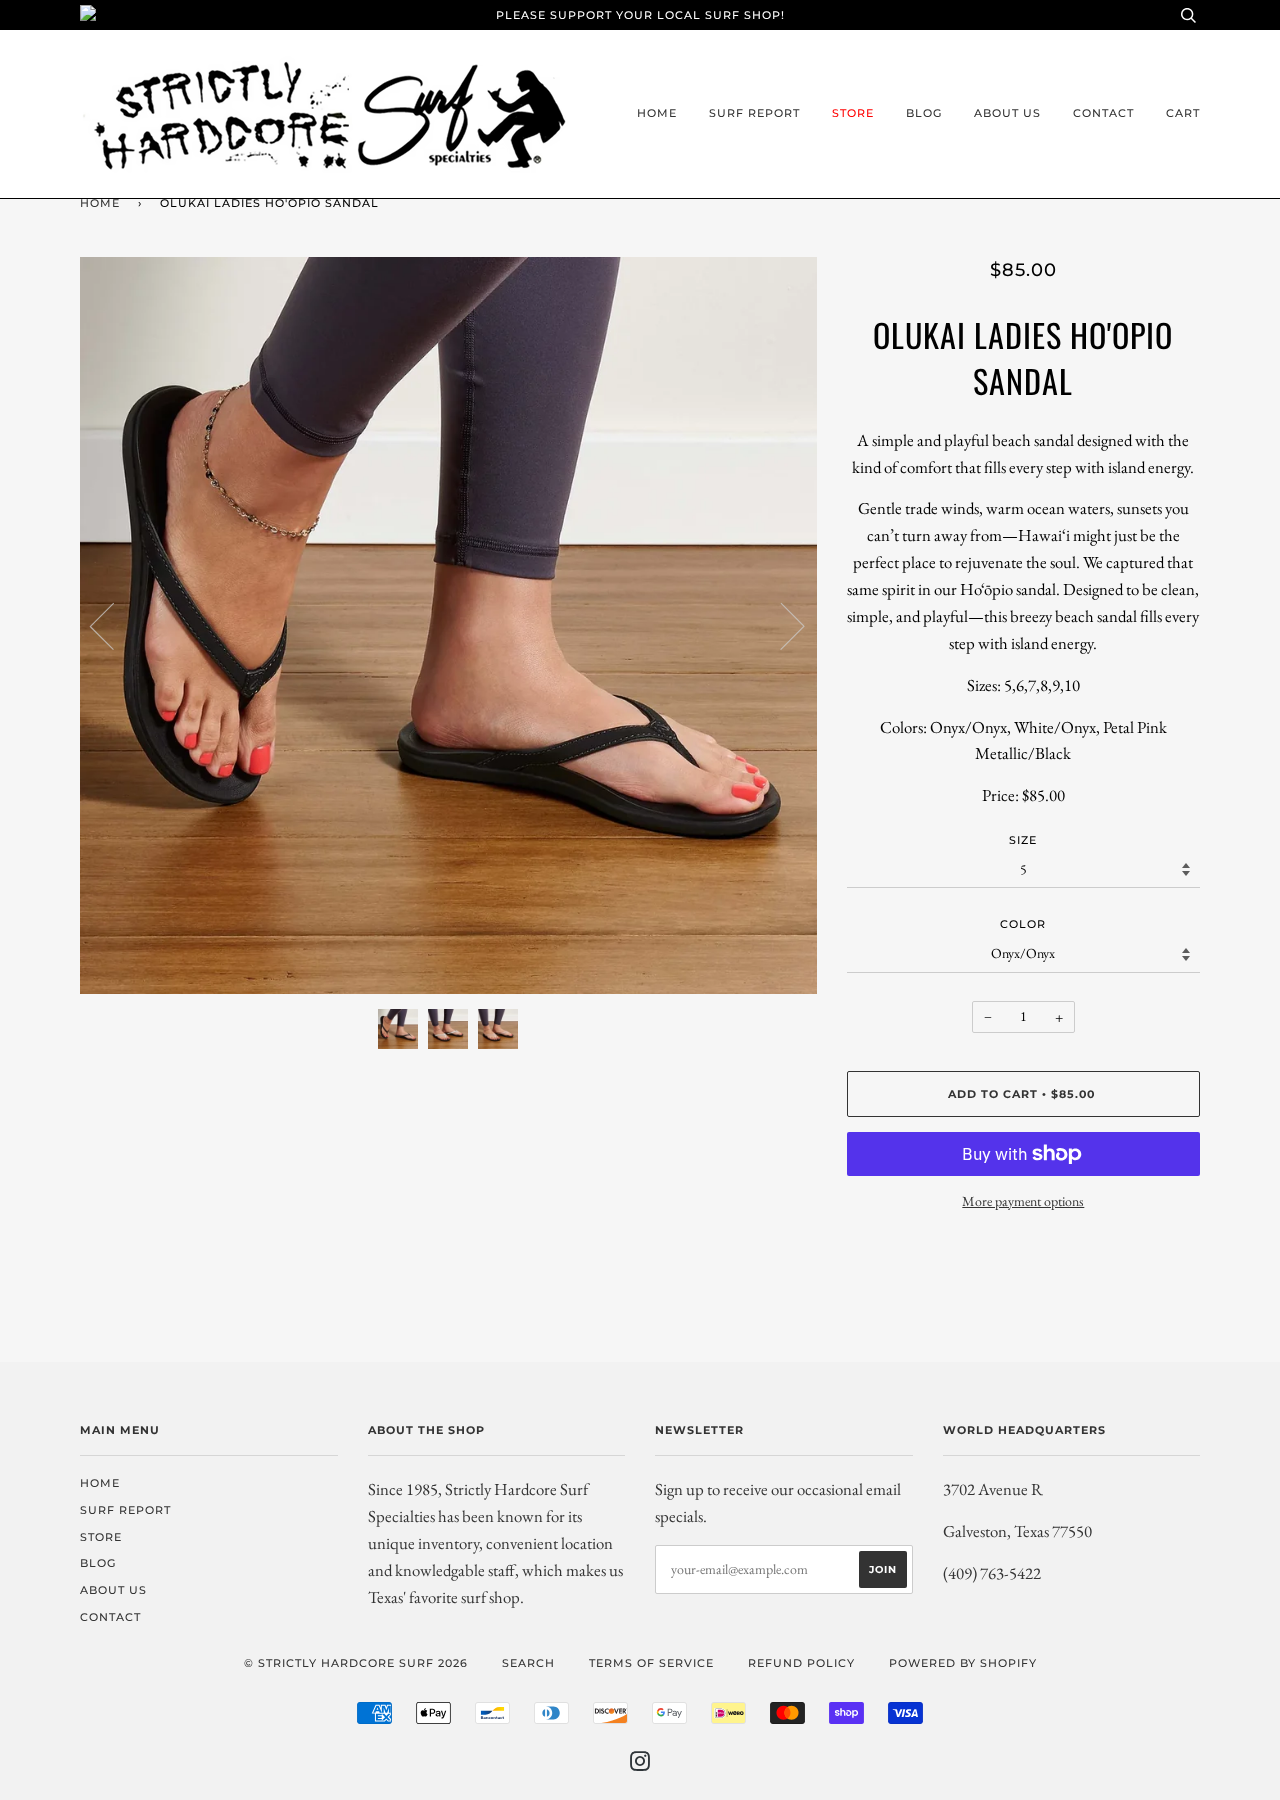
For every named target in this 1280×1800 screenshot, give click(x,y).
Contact (1103, 113)
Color (1023, 924)
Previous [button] (114, 625)
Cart (1183, 113)
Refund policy (801, 1663)
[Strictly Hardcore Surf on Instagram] (640, 1765)
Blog (924, 113)
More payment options (1023, 1201)
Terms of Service (651, 1663)
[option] (448, 625)
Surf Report (754, 113)
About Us (1007, 113)
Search (528, 1663)
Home (657, 113)
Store (853, 113)
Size (1023, 840)
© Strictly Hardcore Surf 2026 (356, 1663)
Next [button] (780, 625)
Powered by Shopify (963, 1663)
